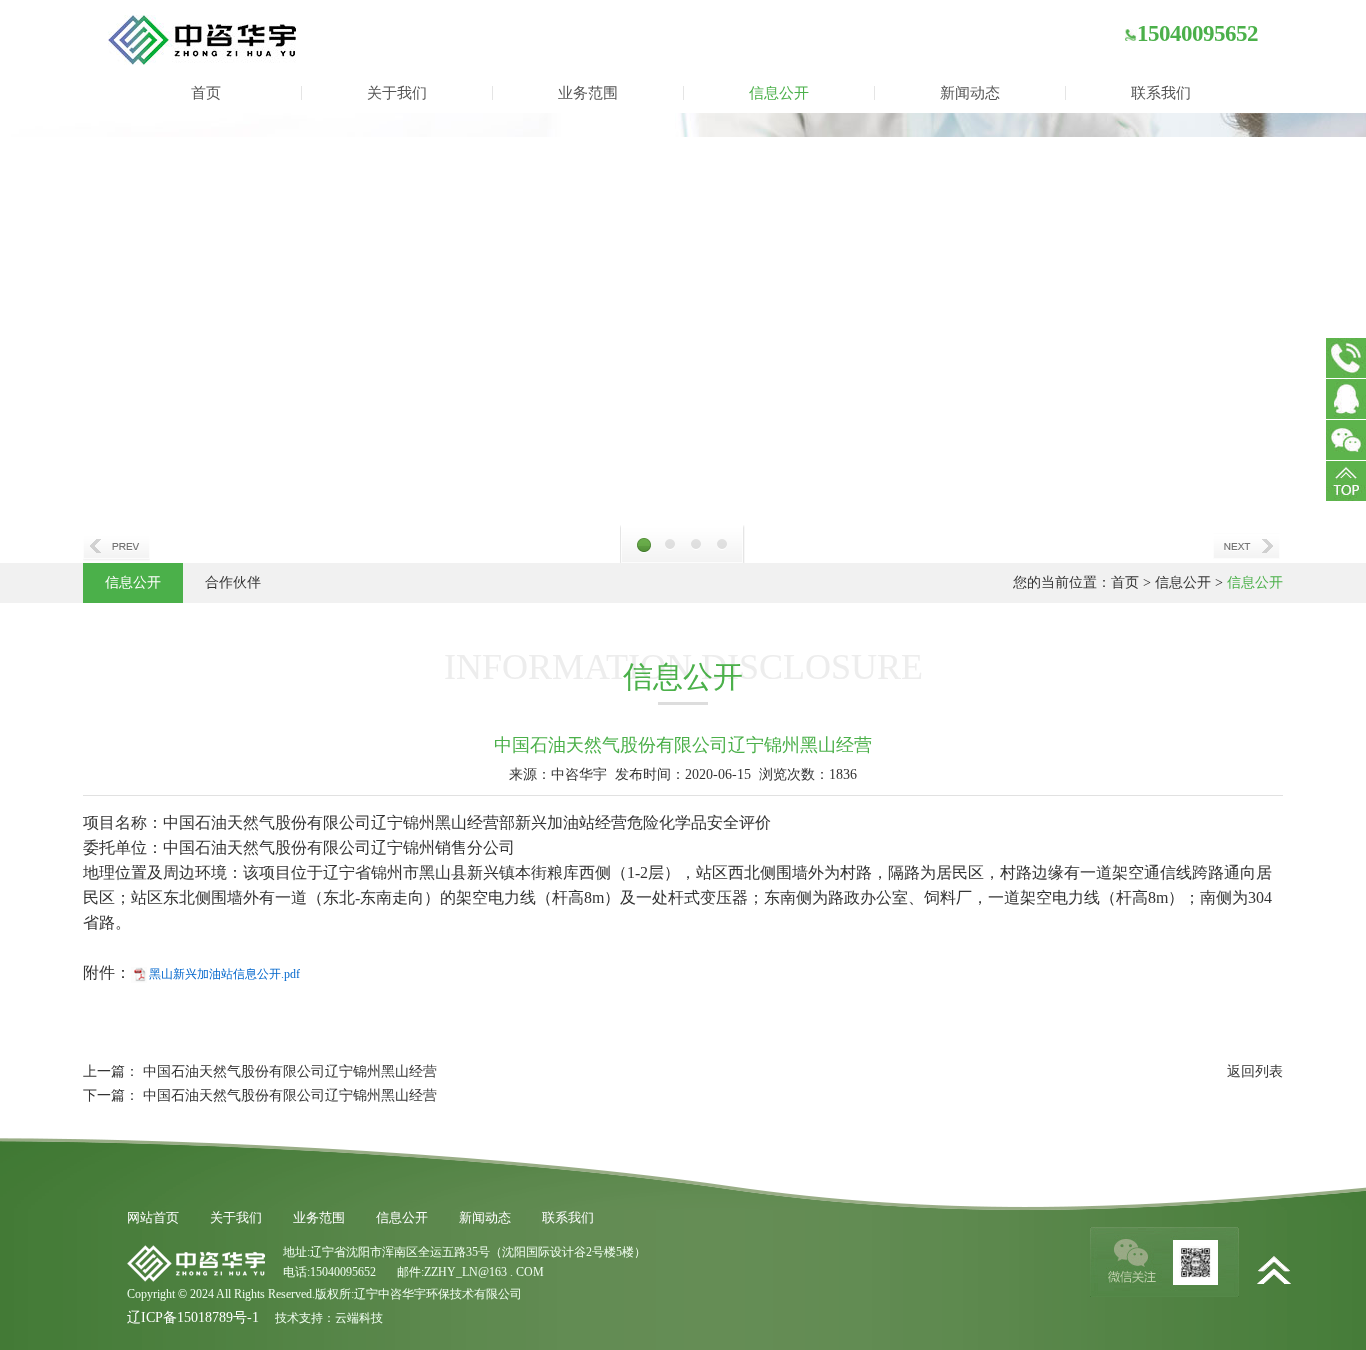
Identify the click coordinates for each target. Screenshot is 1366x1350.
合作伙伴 (233, 582)
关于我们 (397, 93)
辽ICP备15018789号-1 (193, 1317)
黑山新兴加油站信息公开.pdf (224, 974)
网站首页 (153, 1217)
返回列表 (1255, 1071)
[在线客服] (1346, 399)
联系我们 (1161, 93)
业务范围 (588, 93)
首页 (206, 93)
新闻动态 (970, 93)
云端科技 (359, 1318)
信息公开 (779, 93)
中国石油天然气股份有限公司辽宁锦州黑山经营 (290, 1071)
